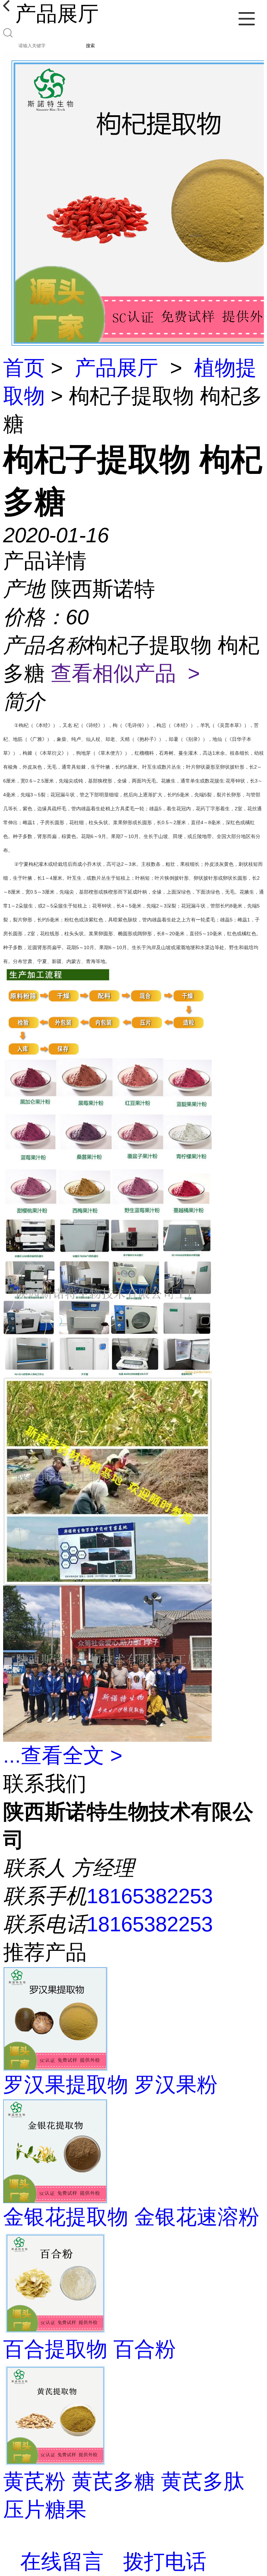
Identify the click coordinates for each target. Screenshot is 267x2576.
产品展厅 (116, 368)
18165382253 (150, 1896)
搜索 (90, 46)
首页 (24, 368)
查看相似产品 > (125, 673)
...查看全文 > (63, 1755)
